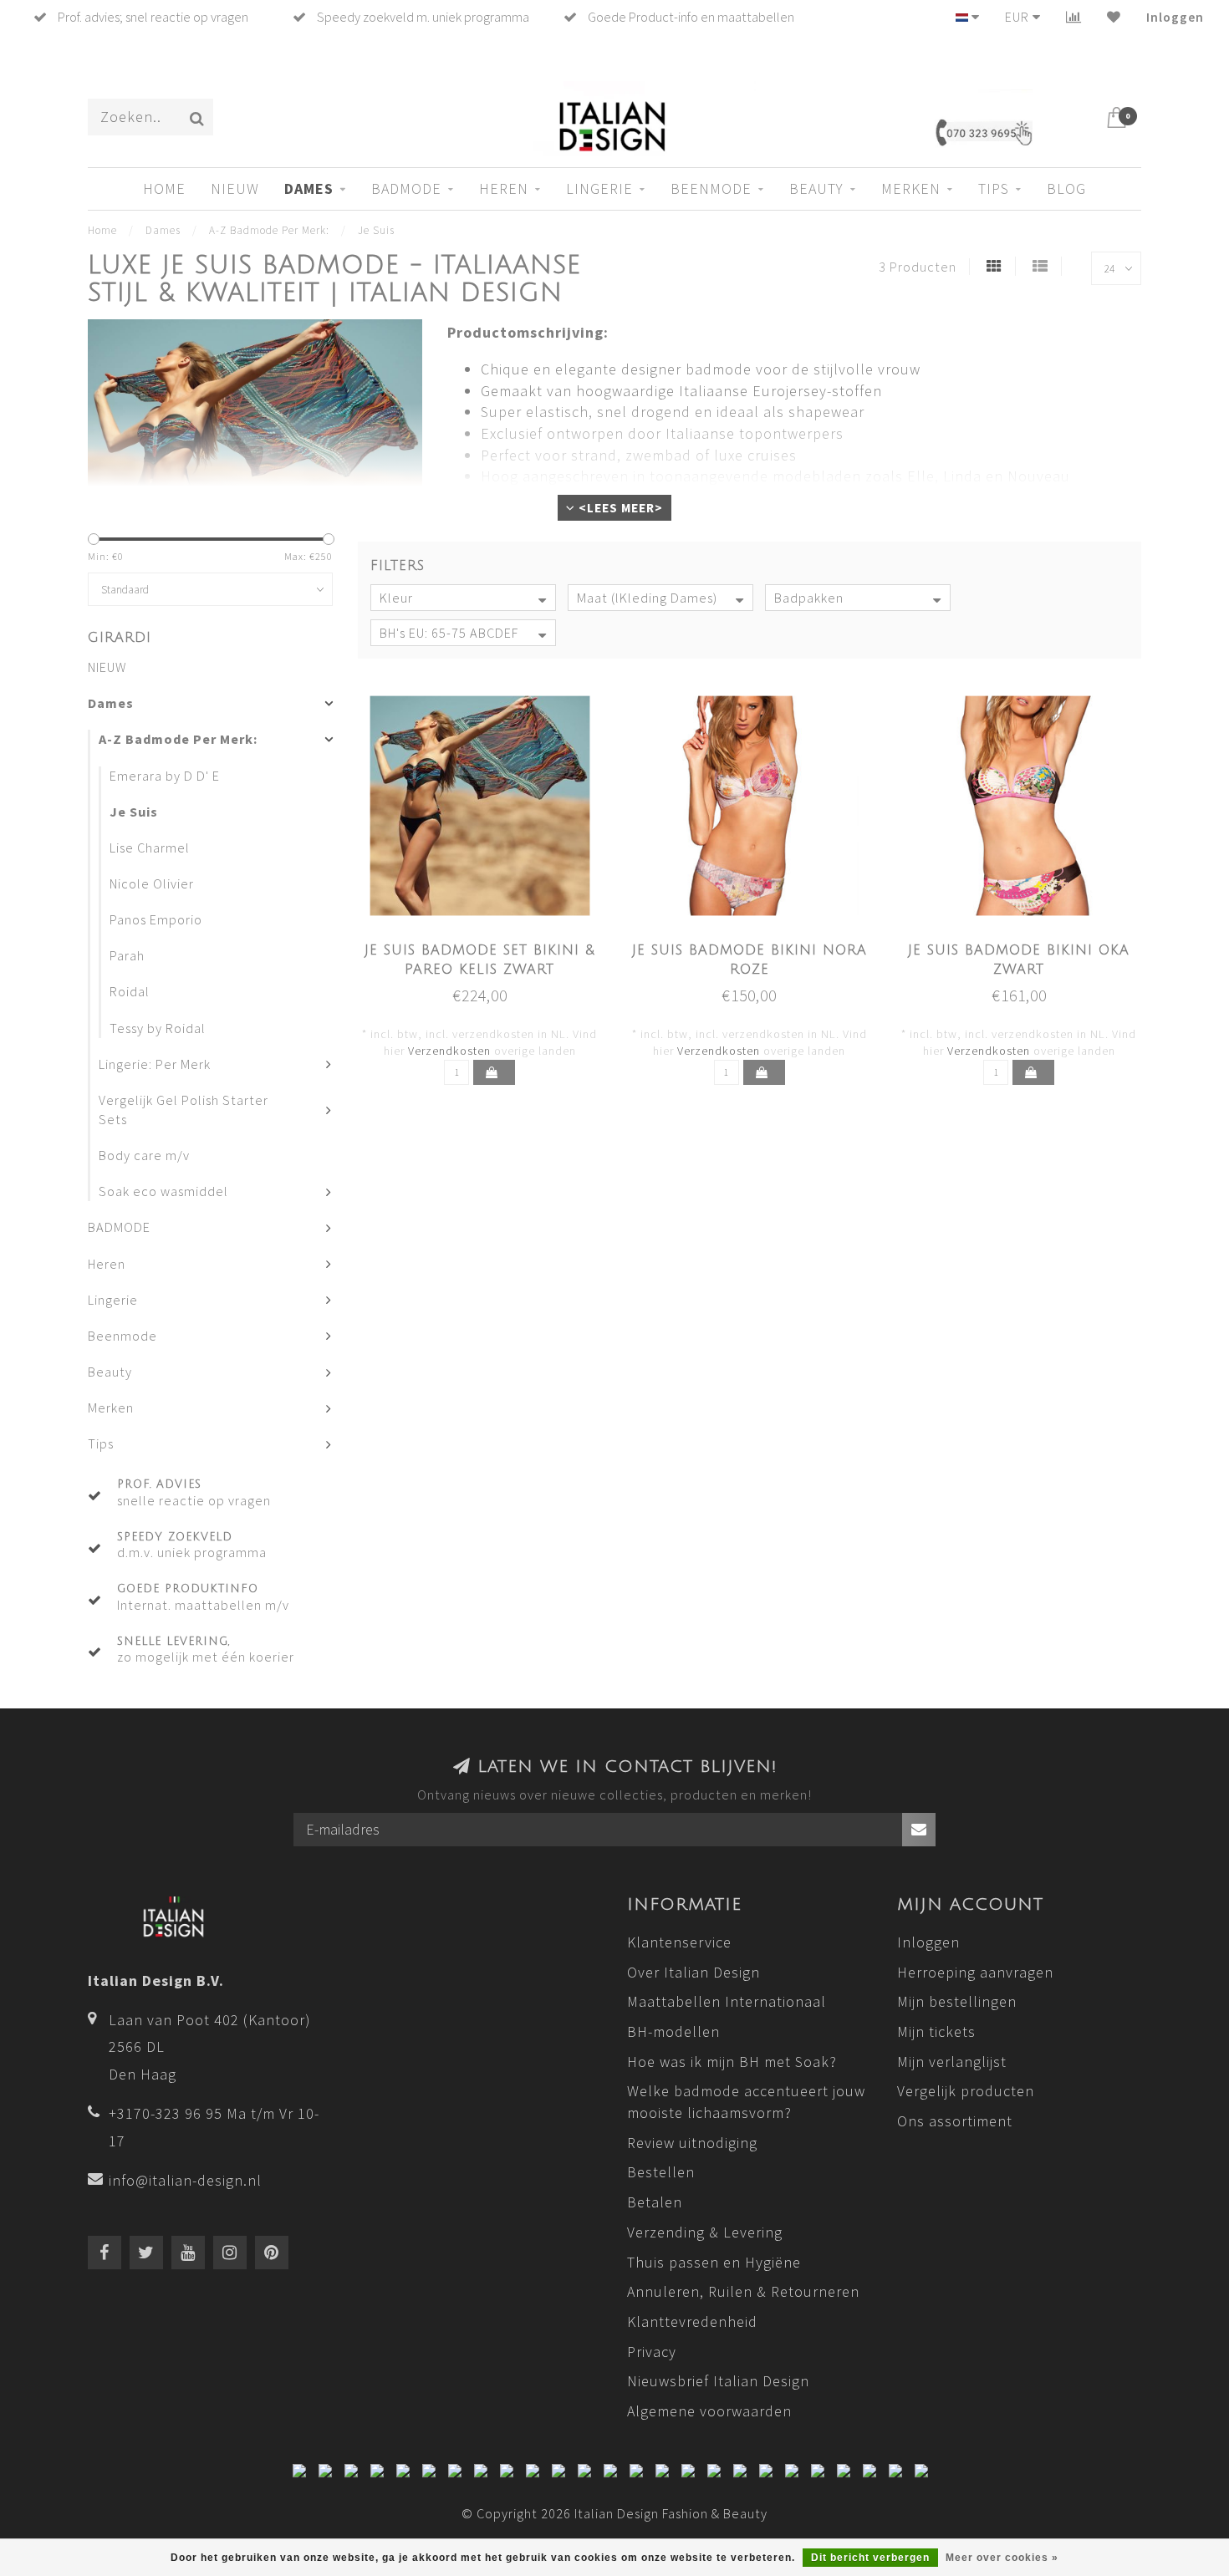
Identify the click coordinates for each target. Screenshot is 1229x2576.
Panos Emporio (156, 919)
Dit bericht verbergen (870, 2558)
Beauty (816, 188)
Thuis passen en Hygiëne (714, 2262)
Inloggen (1175, 17)
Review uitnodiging (692, 2143)
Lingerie (599, 188)
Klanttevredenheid (692, 2321)
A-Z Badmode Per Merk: (178, 739)
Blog (1066, 188)
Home (164, 188)
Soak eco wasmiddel (163, 1191)
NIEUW (235, 188)
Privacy (652, 2352)
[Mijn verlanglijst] (1114, 17)
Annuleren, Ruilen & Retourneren (743, 2291)
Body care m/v (144, 1155)
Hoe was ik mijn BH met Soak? (732, 2062)
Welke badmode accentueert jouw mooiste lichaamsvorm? (746, 2102)
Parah (127, 955)
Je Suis (134, 812)
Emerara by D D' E (165, 776)
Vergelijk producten (966, 2091)
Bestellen (661, 2172)
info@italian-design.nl (185, 2180)
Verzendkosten (449, 1051)
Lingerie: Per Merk (155, 1064)
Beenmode (711, 188)
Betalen (655, 2202)
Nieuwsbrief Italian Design (718, 2381)
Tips (994, 188)
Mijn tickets (936, 2031)
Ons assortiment (955, 2121)
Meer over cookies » (1002, 2558)
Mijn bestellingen (957, 2001)
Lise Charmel (150, 848)
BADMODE (406, 188)
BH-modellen (673, 2031)
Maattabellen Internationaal (727, 2001)
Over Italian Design (694, 1972)
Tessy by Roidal (158, 1028)
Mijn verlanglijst (952, 2062)
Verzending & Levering (705, 2232)
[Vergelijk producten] (1074, 17)
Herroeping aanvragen (975, 1972)
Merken (911, 188)
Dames (309, 188)
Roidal (130, 991)
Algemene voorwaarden (709, 2411)
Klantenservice (679, 1942)
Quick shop (489, 945)
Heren (504, 188)
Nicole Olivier (152, 883)
